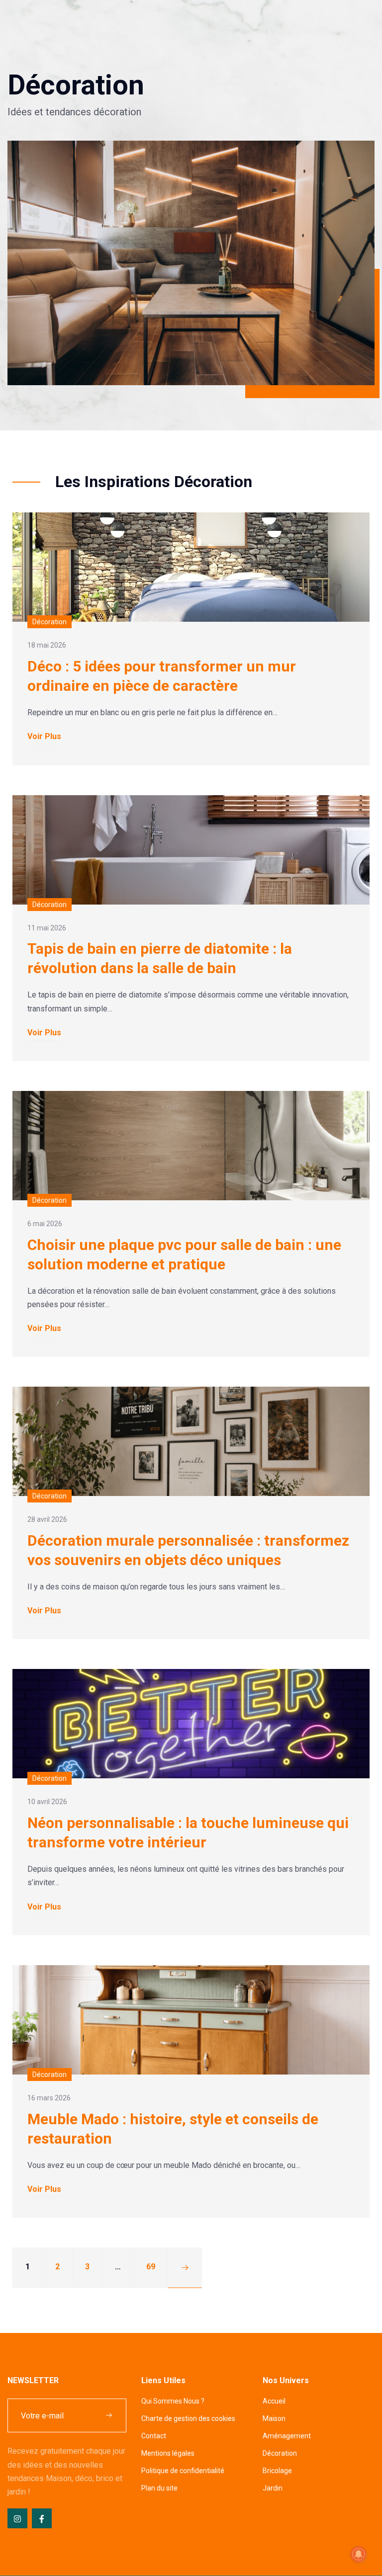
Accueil (274, 2401)
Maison (274, 2418)
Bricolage (277, 2471)
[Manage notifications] (359, 2554)
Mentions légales (168, 2453)
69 (151, 2267)
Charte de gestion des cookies (188, 2418)
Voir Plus (44, 736)
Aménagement (287, 2436)
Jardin (273, 2488)
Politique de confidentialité (183, 2471)
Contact (154, 2436)
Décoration (280, 2453)
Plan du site (159, 2488)
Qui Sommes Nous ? (173, 2401)
